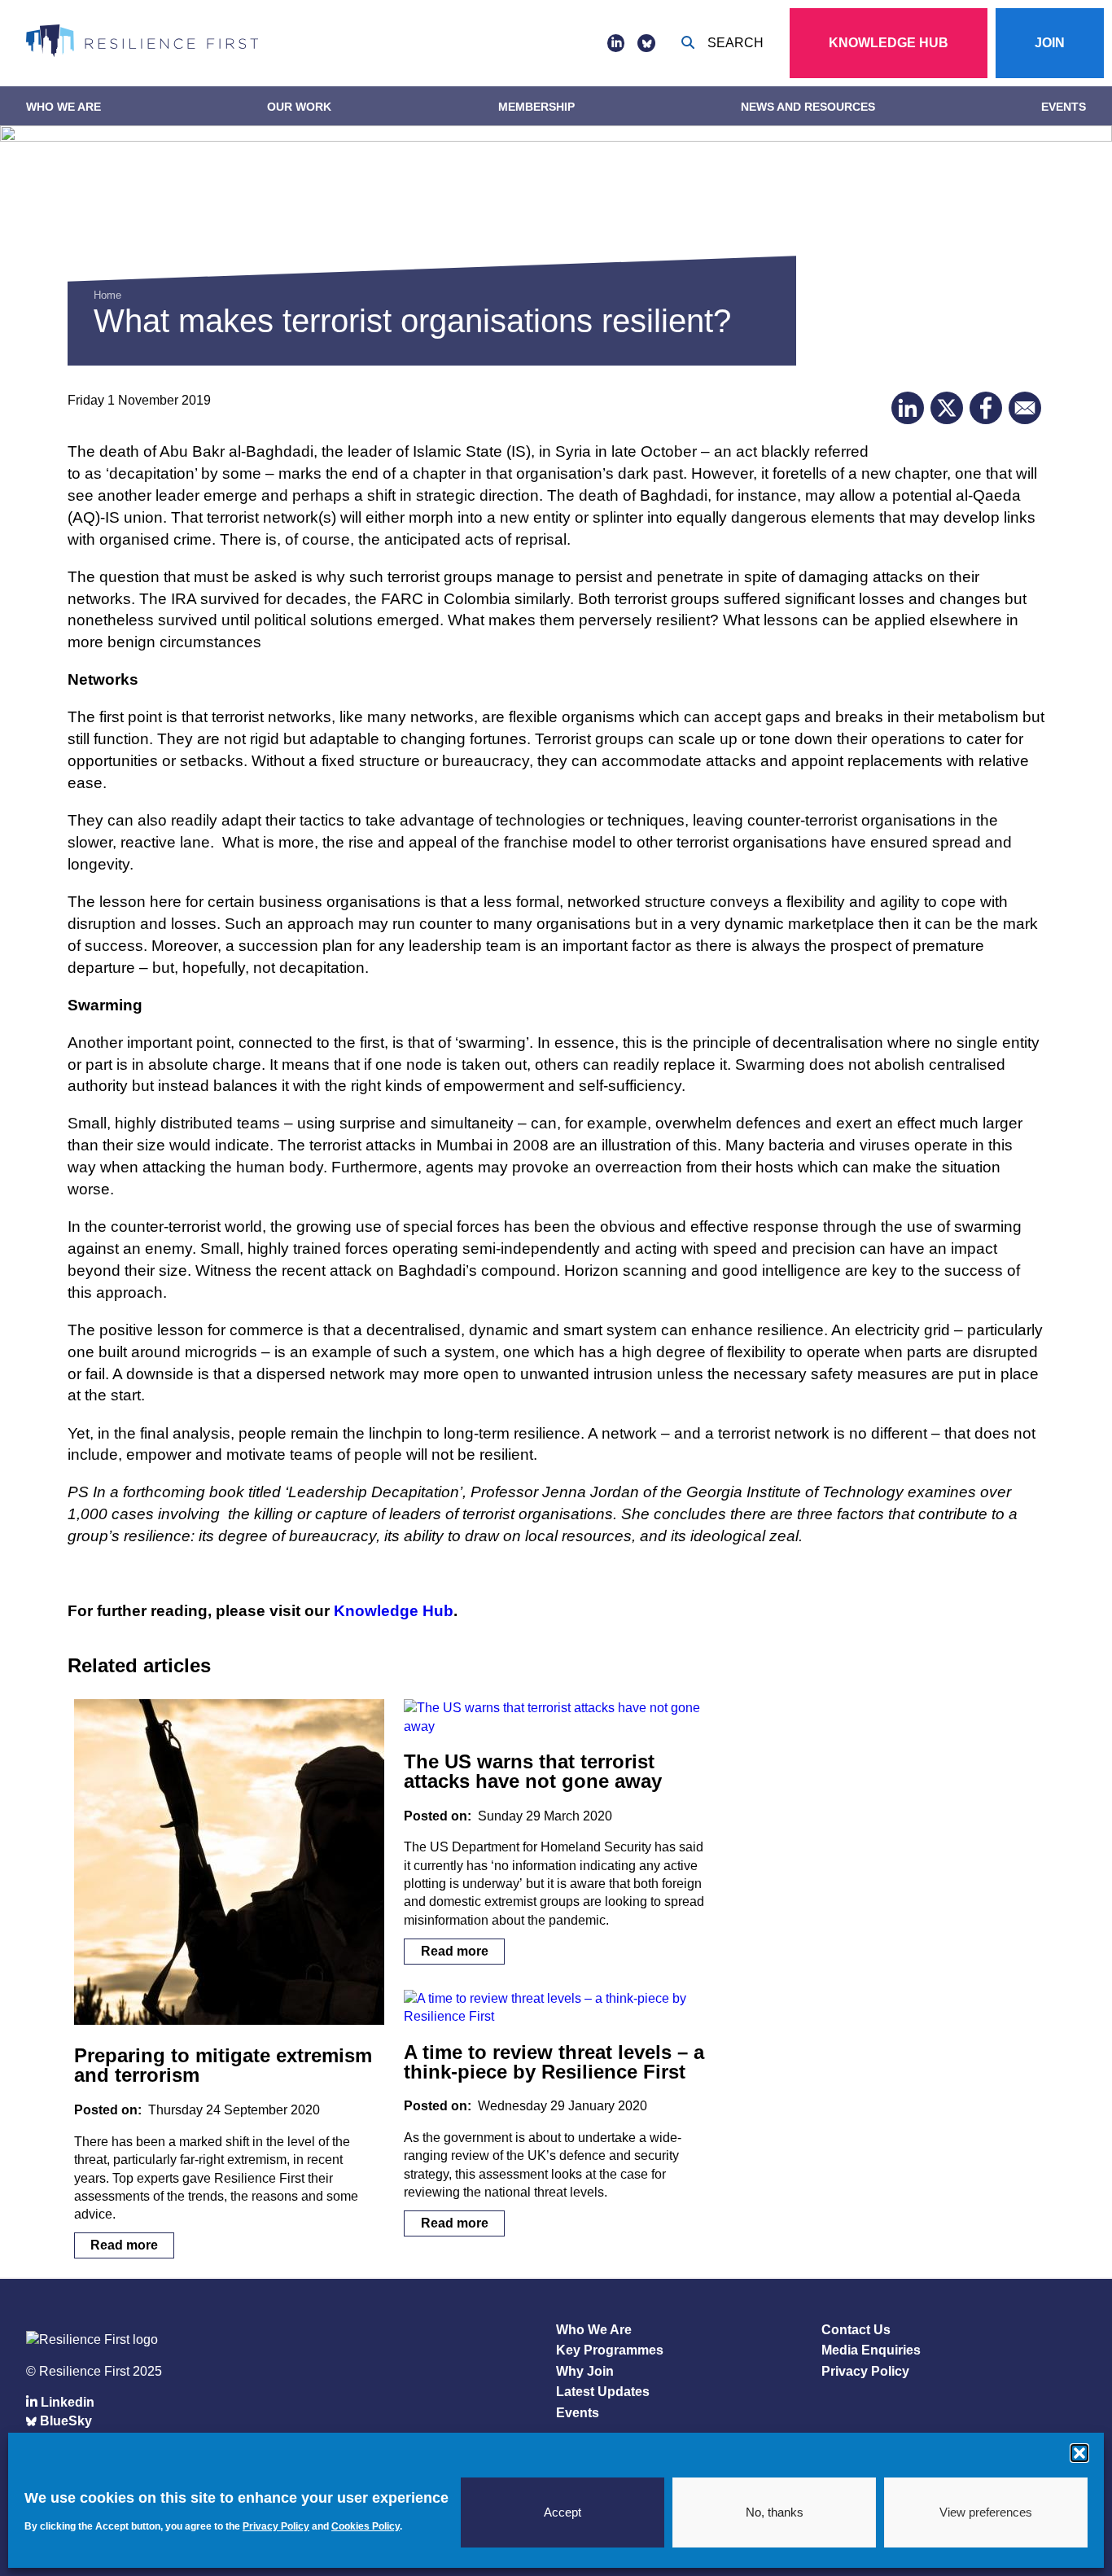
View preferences (986, 2512)
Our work (299, 107)
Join (1050, 43)
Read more (124, 2246)
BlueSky (64, 2421)
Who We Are (63, 107)
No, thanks (775, 2512)
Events (1064, 107)
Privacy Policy (865, 2371)
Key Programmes (610, 2350)
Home (107, 295)
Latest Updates (603, 2392)
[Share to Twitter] (947, 408)
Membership (536, 107)
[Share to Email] (1025, 408)
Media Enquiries (871, 2350)
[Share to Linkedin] (908, 408)
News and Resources (808, 107)
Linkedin (66, 2402)
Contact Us (856, 2330)
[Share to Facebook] (986, 408)
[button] (1079, 2453)
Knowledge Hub (889, 43)
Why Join (585, 2371)
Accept (563, 2512)
